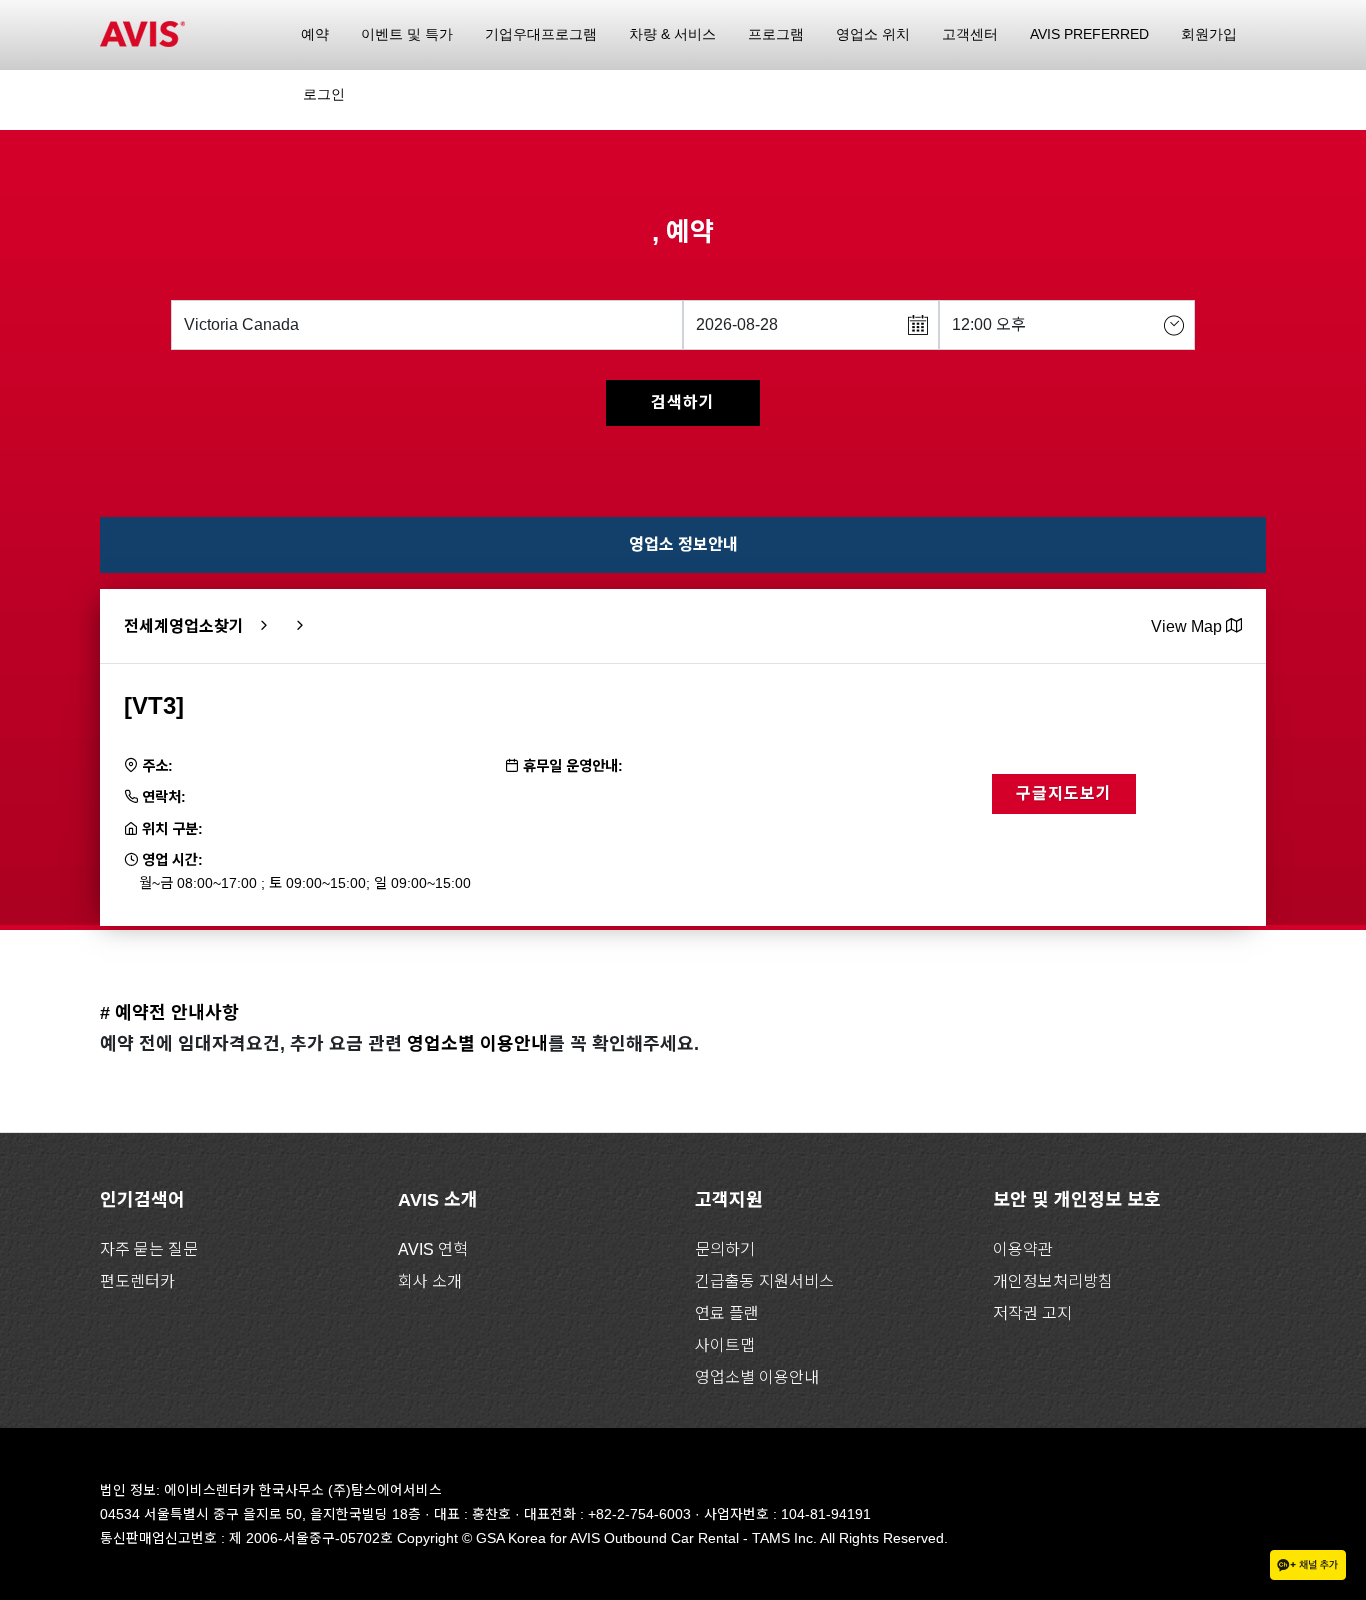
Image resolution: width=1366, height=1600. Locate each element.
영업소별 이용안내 (477, 1044)
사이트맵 (725, 1345)
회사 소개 (430, 1281)
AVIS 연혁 (433, 1249)
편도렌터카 (137, 1281)
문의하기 (725, 1249)
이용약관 (1023, 1249)
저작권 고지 (1032, 1313)
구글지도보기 (1064, 793)
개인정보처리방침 (1053, 1281)
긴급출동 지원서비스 (764, 1281)
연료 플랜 (727, 1313)
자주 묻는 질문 (149, 1249)
